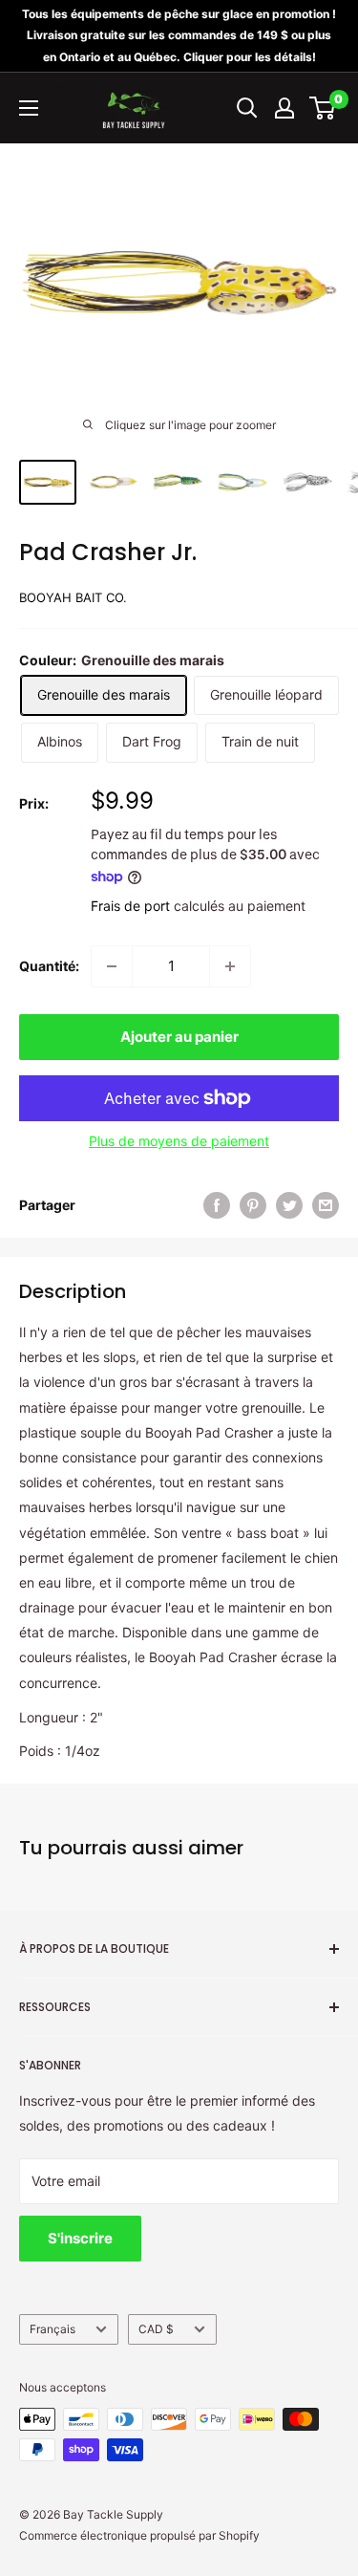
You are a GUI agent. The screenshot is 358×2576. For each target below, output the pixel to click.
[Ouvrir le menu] (29, 108)
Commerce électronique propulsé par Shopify (139, 2535)
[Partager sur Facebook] (217, 1205)
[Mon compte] (284, 108)
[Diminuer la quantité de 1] (112, 966)
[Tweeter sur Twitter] (289, 1205)
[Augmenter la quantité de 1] (230, 966)
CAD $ (156, 2329)
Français (53, 2329)
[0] (323, 108)
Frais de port (130, 906)
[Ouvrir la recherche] (247, 108)
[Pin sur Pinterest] (253, 1205)
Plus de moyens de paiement (179, 1141)
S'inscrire (80, 2238)
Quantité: (49, 966)
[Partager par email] (326, 1205)
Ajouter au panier (179, 1037)
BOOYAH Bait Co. (73, 597)
